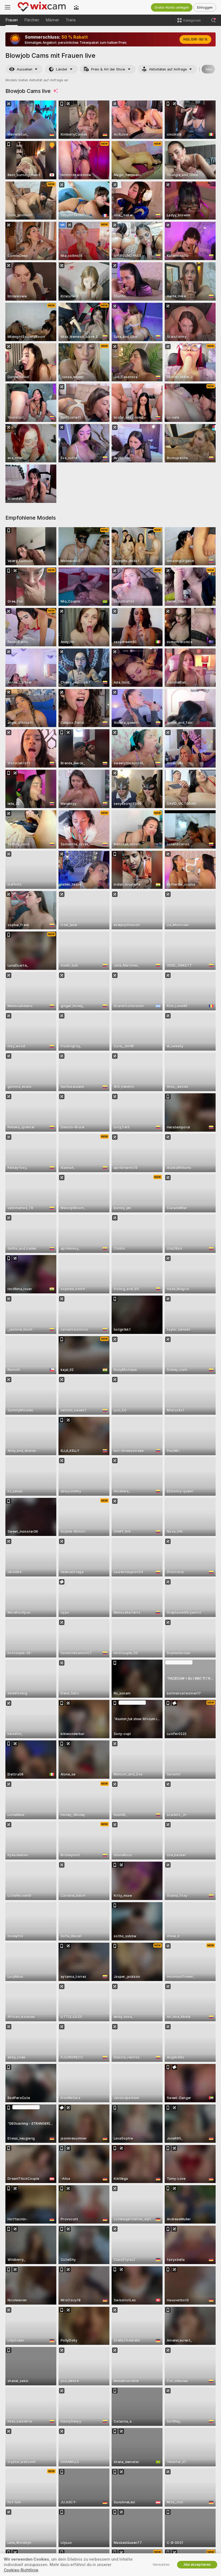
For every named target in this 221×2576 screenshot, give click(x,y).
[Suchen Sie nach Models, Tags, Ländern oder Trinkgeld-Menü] (213, 20)
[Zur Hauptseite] (42, 7)
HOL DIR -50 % (195, 39)
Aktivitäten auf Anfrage (168, 69)
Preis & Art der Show (108, 69)
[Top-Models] (76, 7)
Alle (208, 69)
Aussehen (25, 69)
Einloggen (205, 7)
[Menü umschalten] (8, 7)
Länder (62, 69)
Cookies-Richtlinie (21, 2570)
